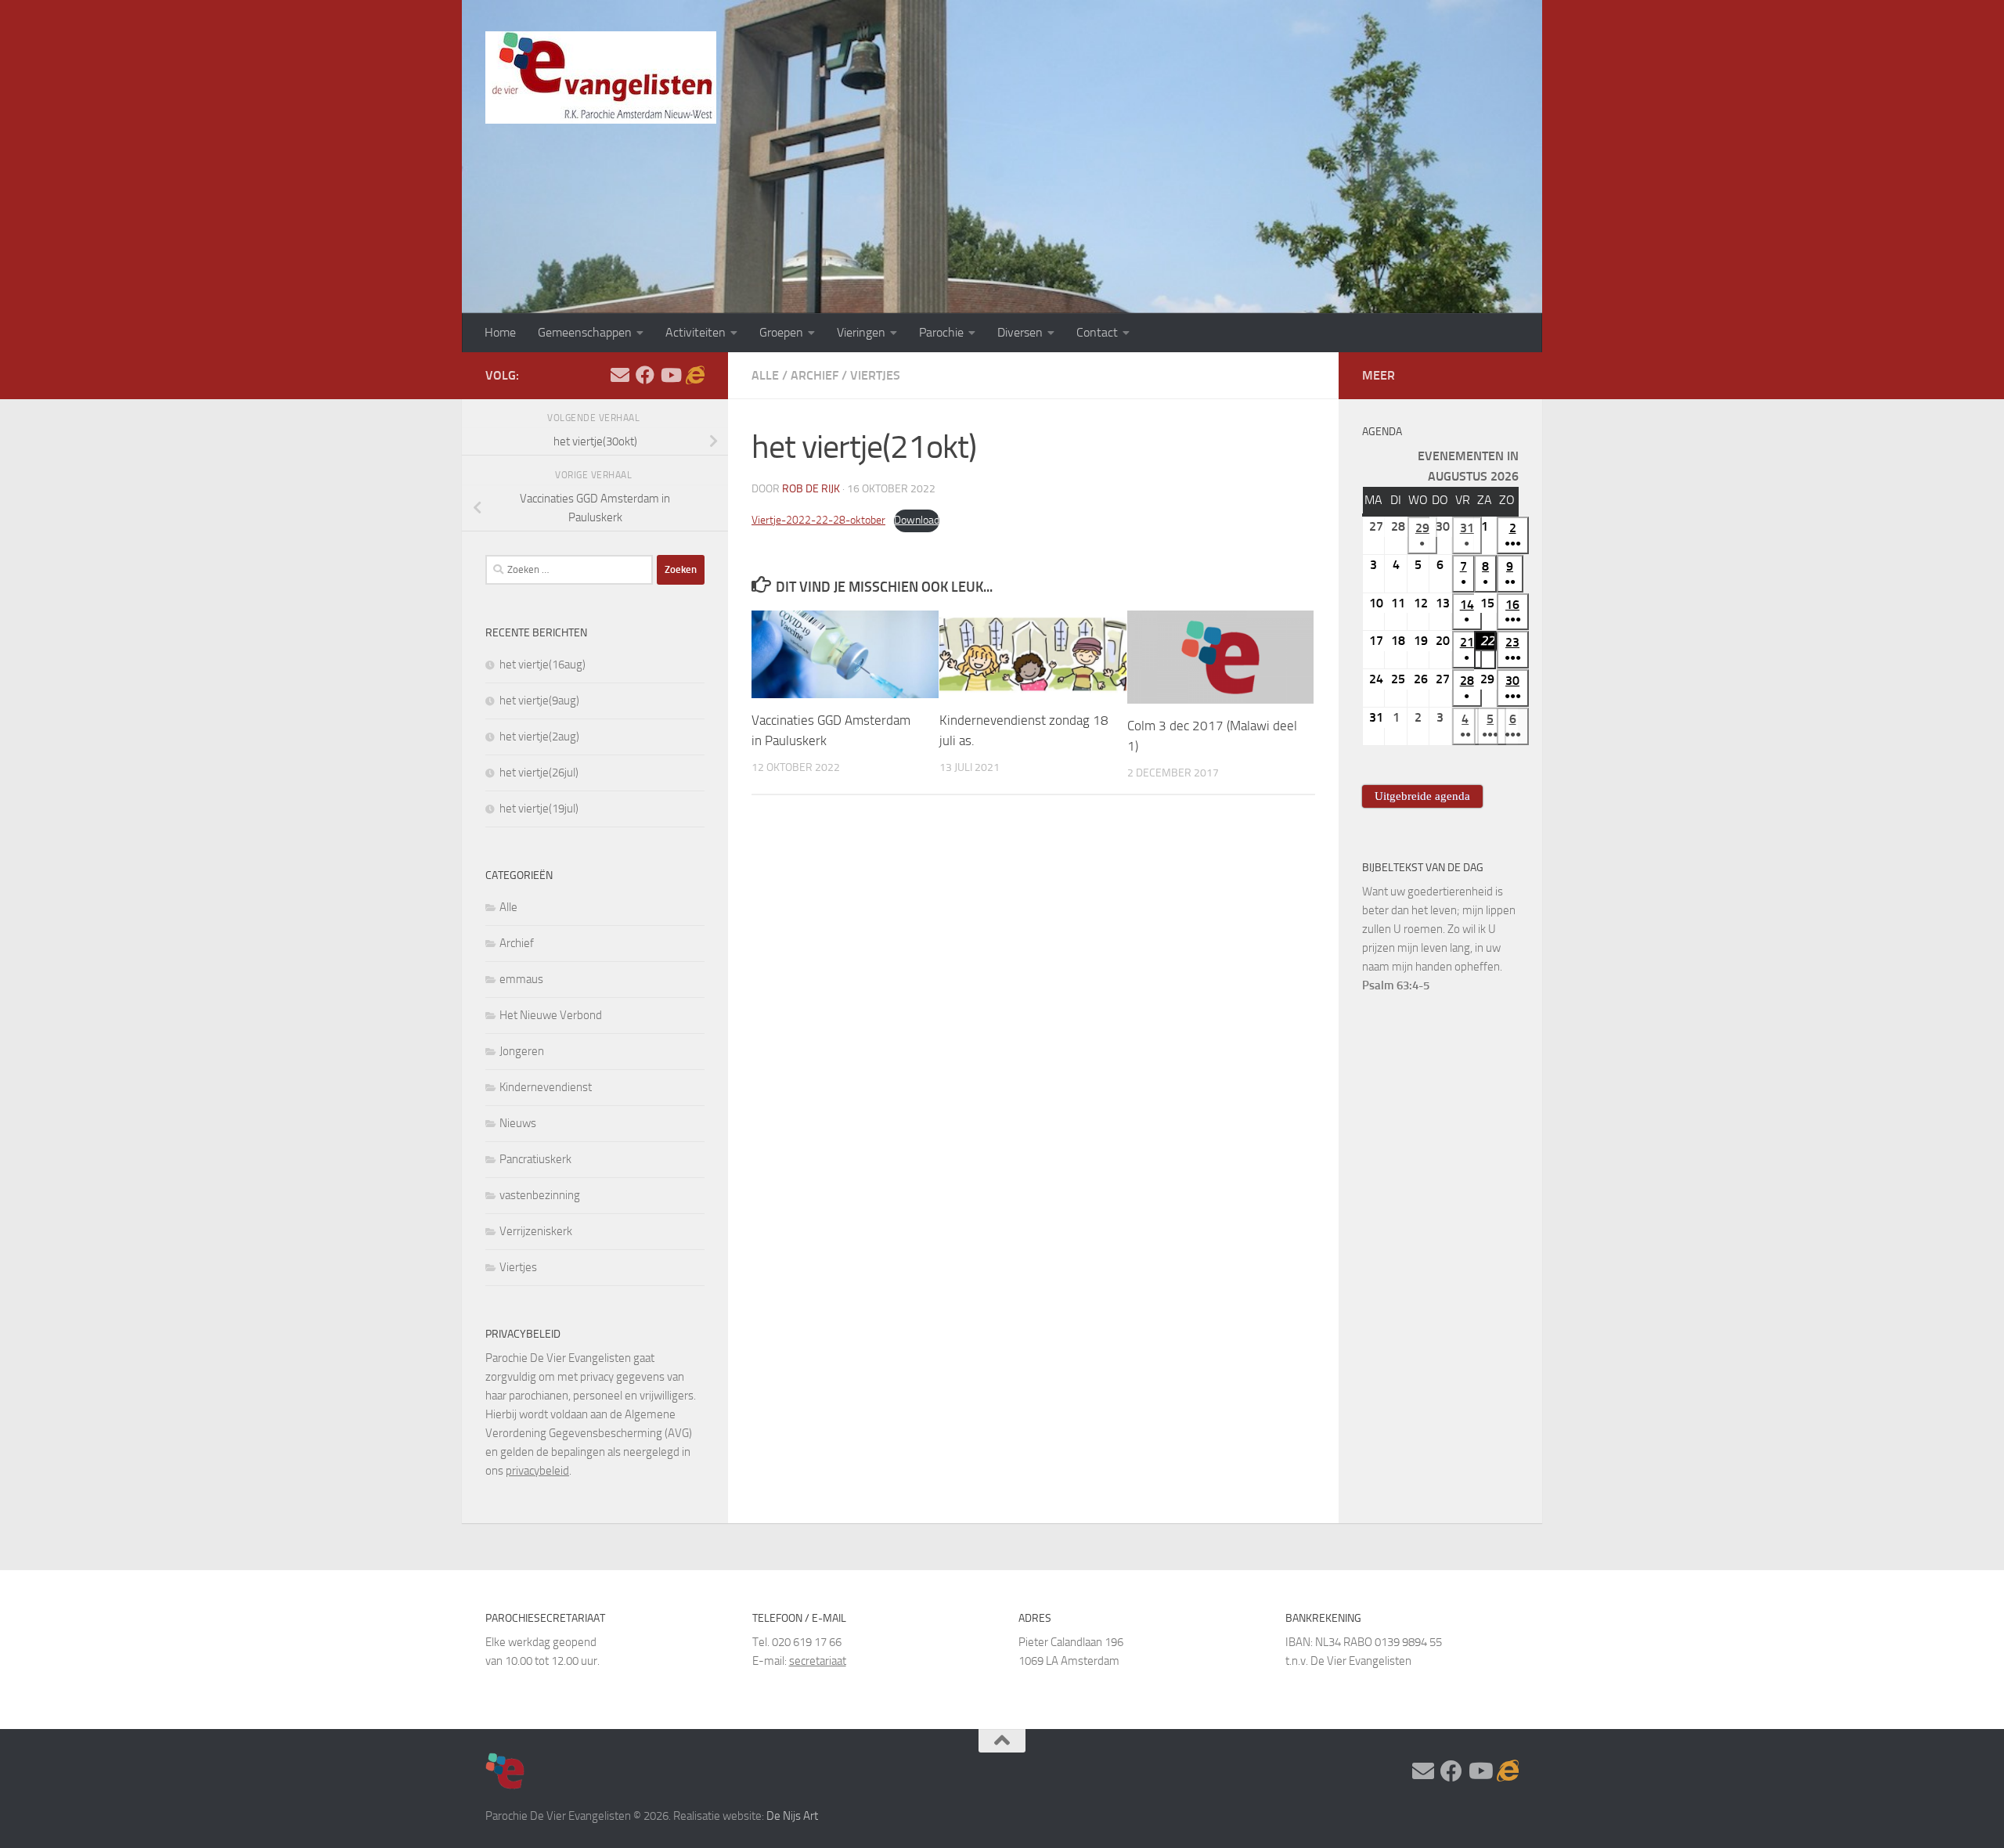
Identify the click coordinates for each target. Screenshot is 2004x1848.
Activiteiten (696, 332)
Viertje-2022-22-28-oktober (818, 520)
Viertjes (875, 375)
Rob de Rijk (811, 489)
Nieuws (518, 1123)
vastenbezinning (540, 1195)
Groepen (781, 332)
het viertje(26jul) (539, 773)
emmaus (521, 979)
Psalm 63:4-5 (1396, 985)
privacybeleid (537, 1471)
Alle (765, 375)
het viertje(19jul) (539, 809)
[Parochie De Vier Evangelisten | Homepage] (601, 77)
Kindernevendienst (546, 1087)
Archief (815, 375)
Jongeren (522, 1051)
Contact (1097, 332)
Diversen (1020, 332)
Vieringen (861, 332)
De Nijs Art (792, 1816)
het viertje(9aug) (539, 701)
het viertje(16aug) (542, 665)
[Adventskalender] (695, 375)
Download (917, 520)
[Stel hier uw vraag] (620, 375)
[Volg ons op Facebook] (645, 375)
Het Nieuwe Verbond (551, 1015)
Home (500, 332)
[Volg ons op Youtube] (670, 375)
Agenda (1382, 432)
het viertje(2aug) (539, 737)
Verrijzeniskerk (536, 1231)
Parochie (941, 332)
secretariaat (818, 1661)
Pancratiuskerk (535, 1159)
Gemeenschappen (585, 332)
